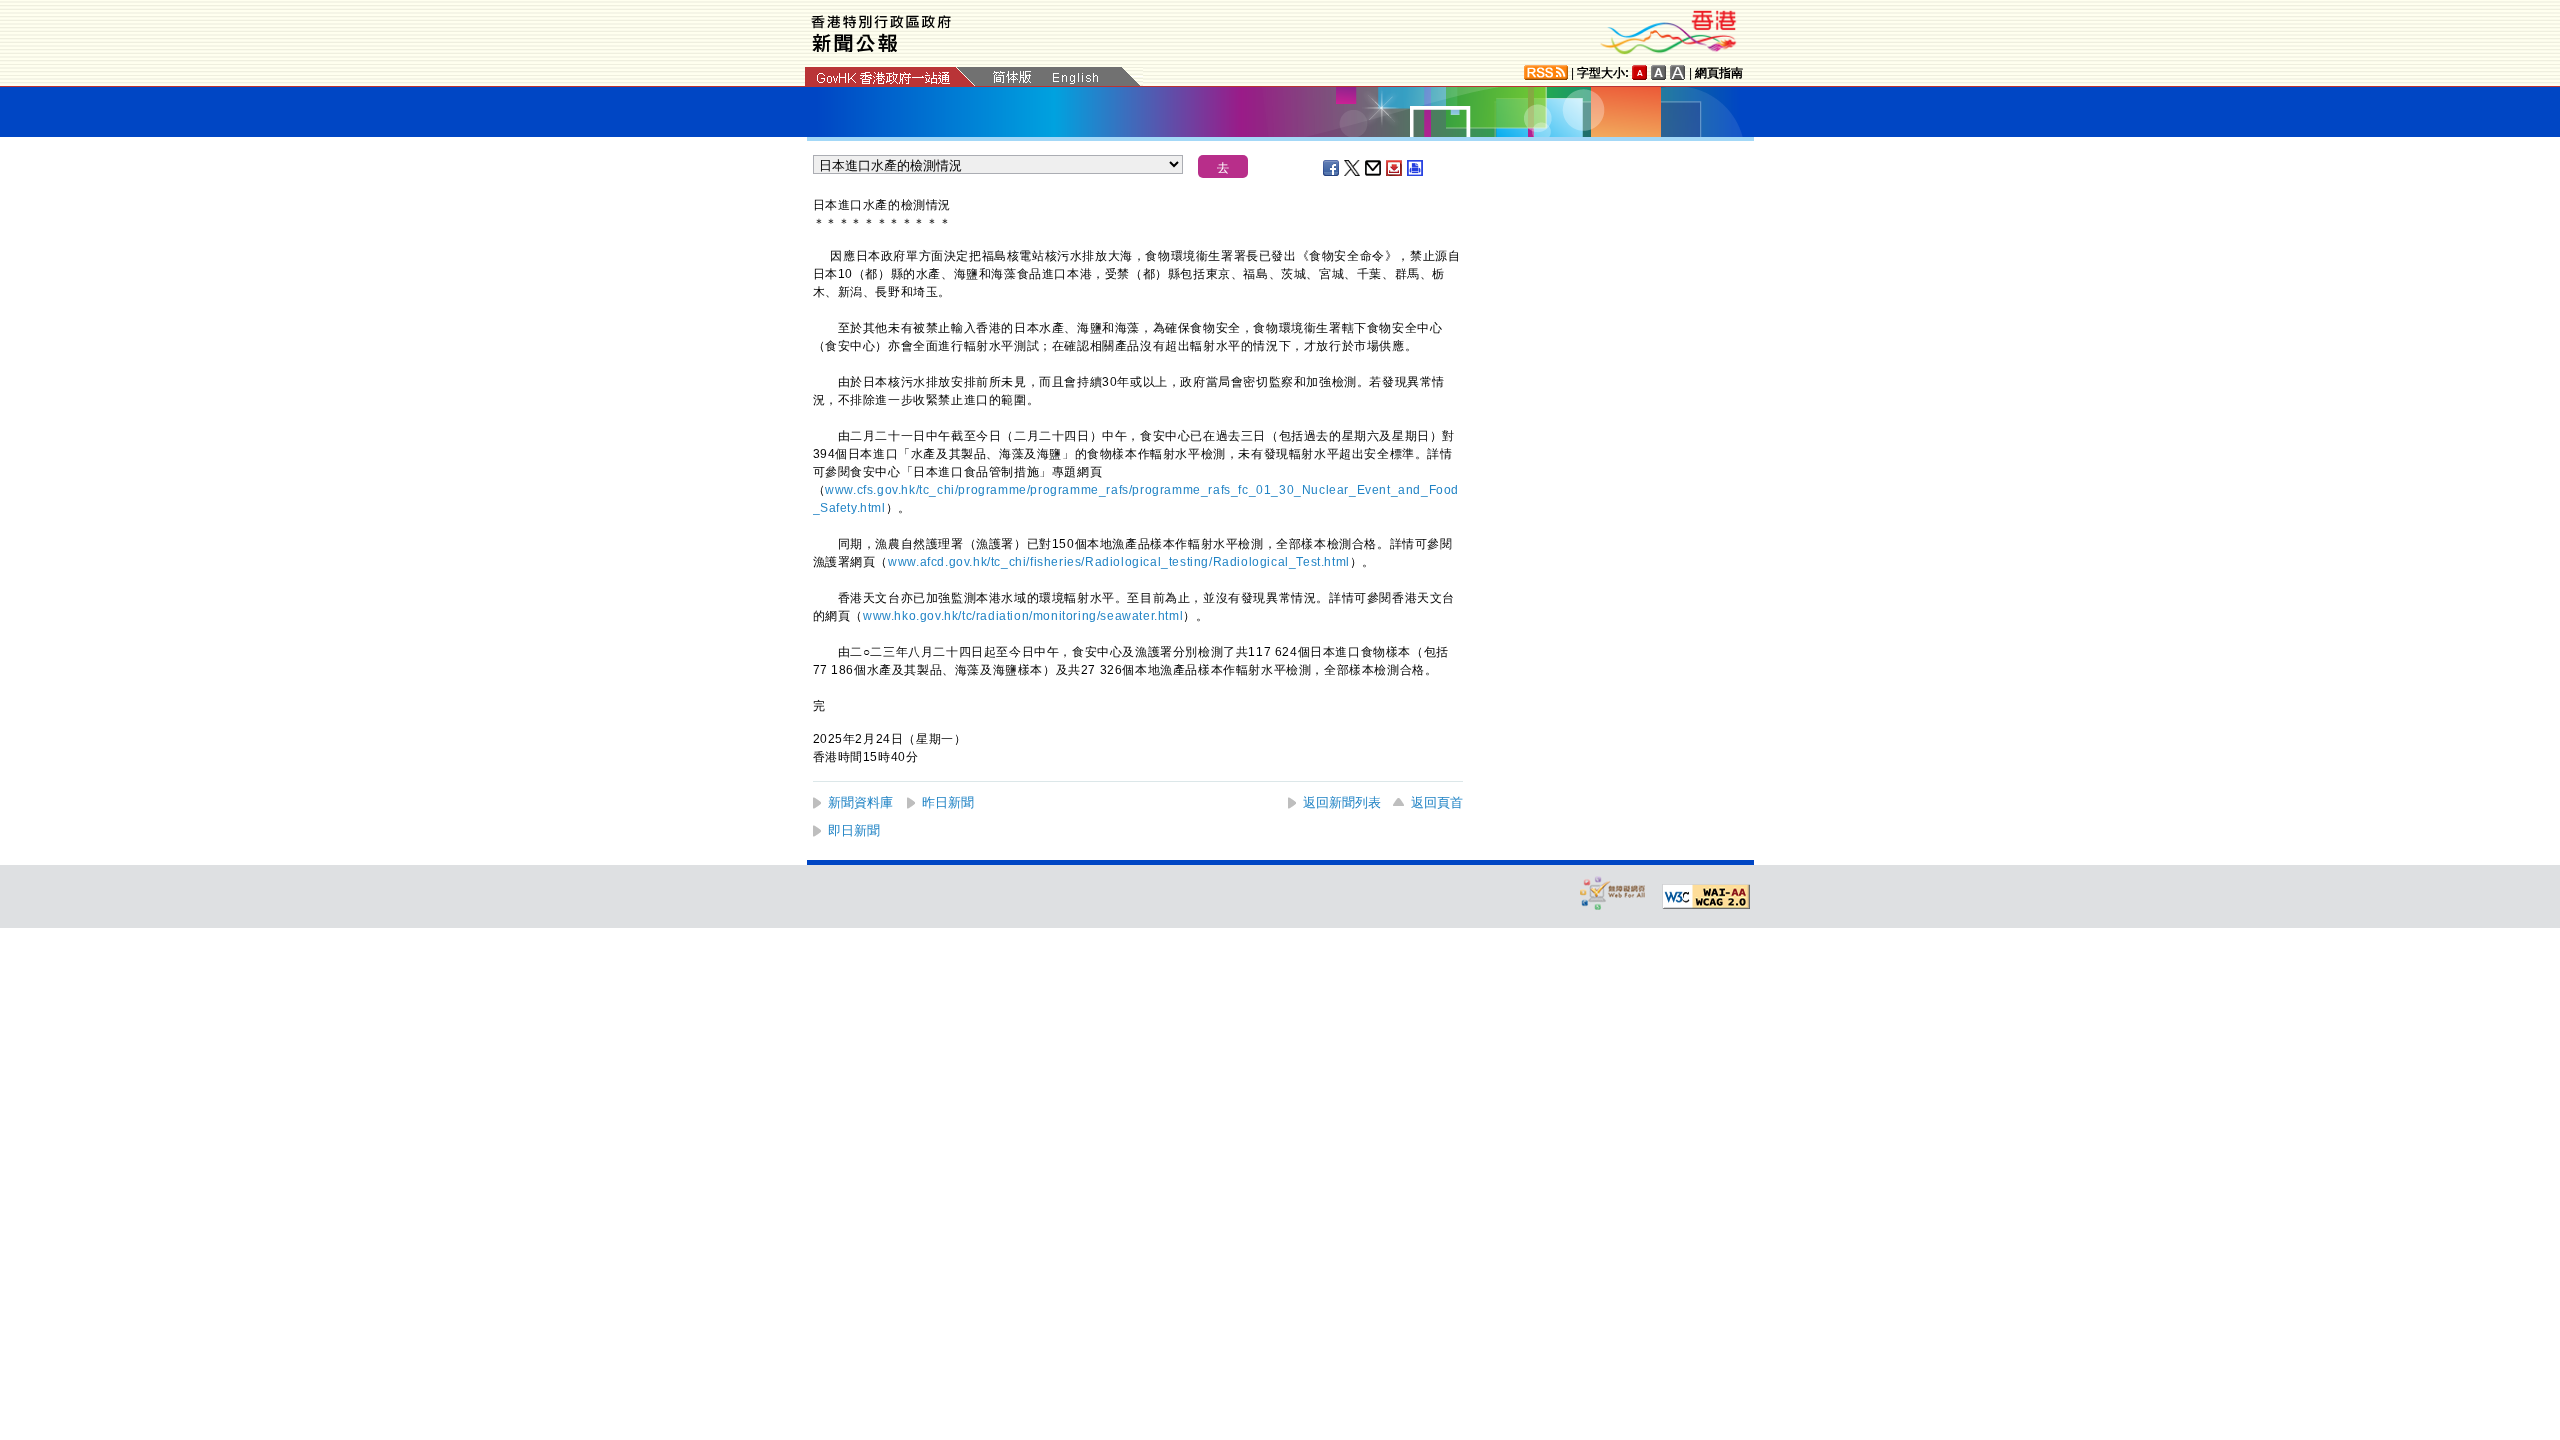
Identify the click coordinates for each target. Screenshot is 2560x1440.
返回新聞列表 (1342, 802)
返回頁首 (1437, 802)
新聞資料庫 (860, 802)
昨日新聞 (948, 802)
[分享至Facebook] (1332, 168)
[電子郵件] (1374, 168)
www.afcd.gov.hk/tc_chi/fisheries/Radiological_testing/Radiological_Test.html (1119, 562)
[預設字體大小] (1640, 72)
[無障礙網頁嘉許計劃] (1613, 892)
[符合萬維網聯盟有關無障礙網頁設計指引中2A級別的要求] (1706, 897)
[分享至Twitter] (1353, 168)
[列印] (1416, 168)
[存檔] (1395, 168)
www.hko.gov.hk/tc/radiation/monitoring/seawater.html (1023, 616)
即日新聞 (854, 830)
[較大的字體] (1659, 72)
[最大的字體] (1678, 72)
